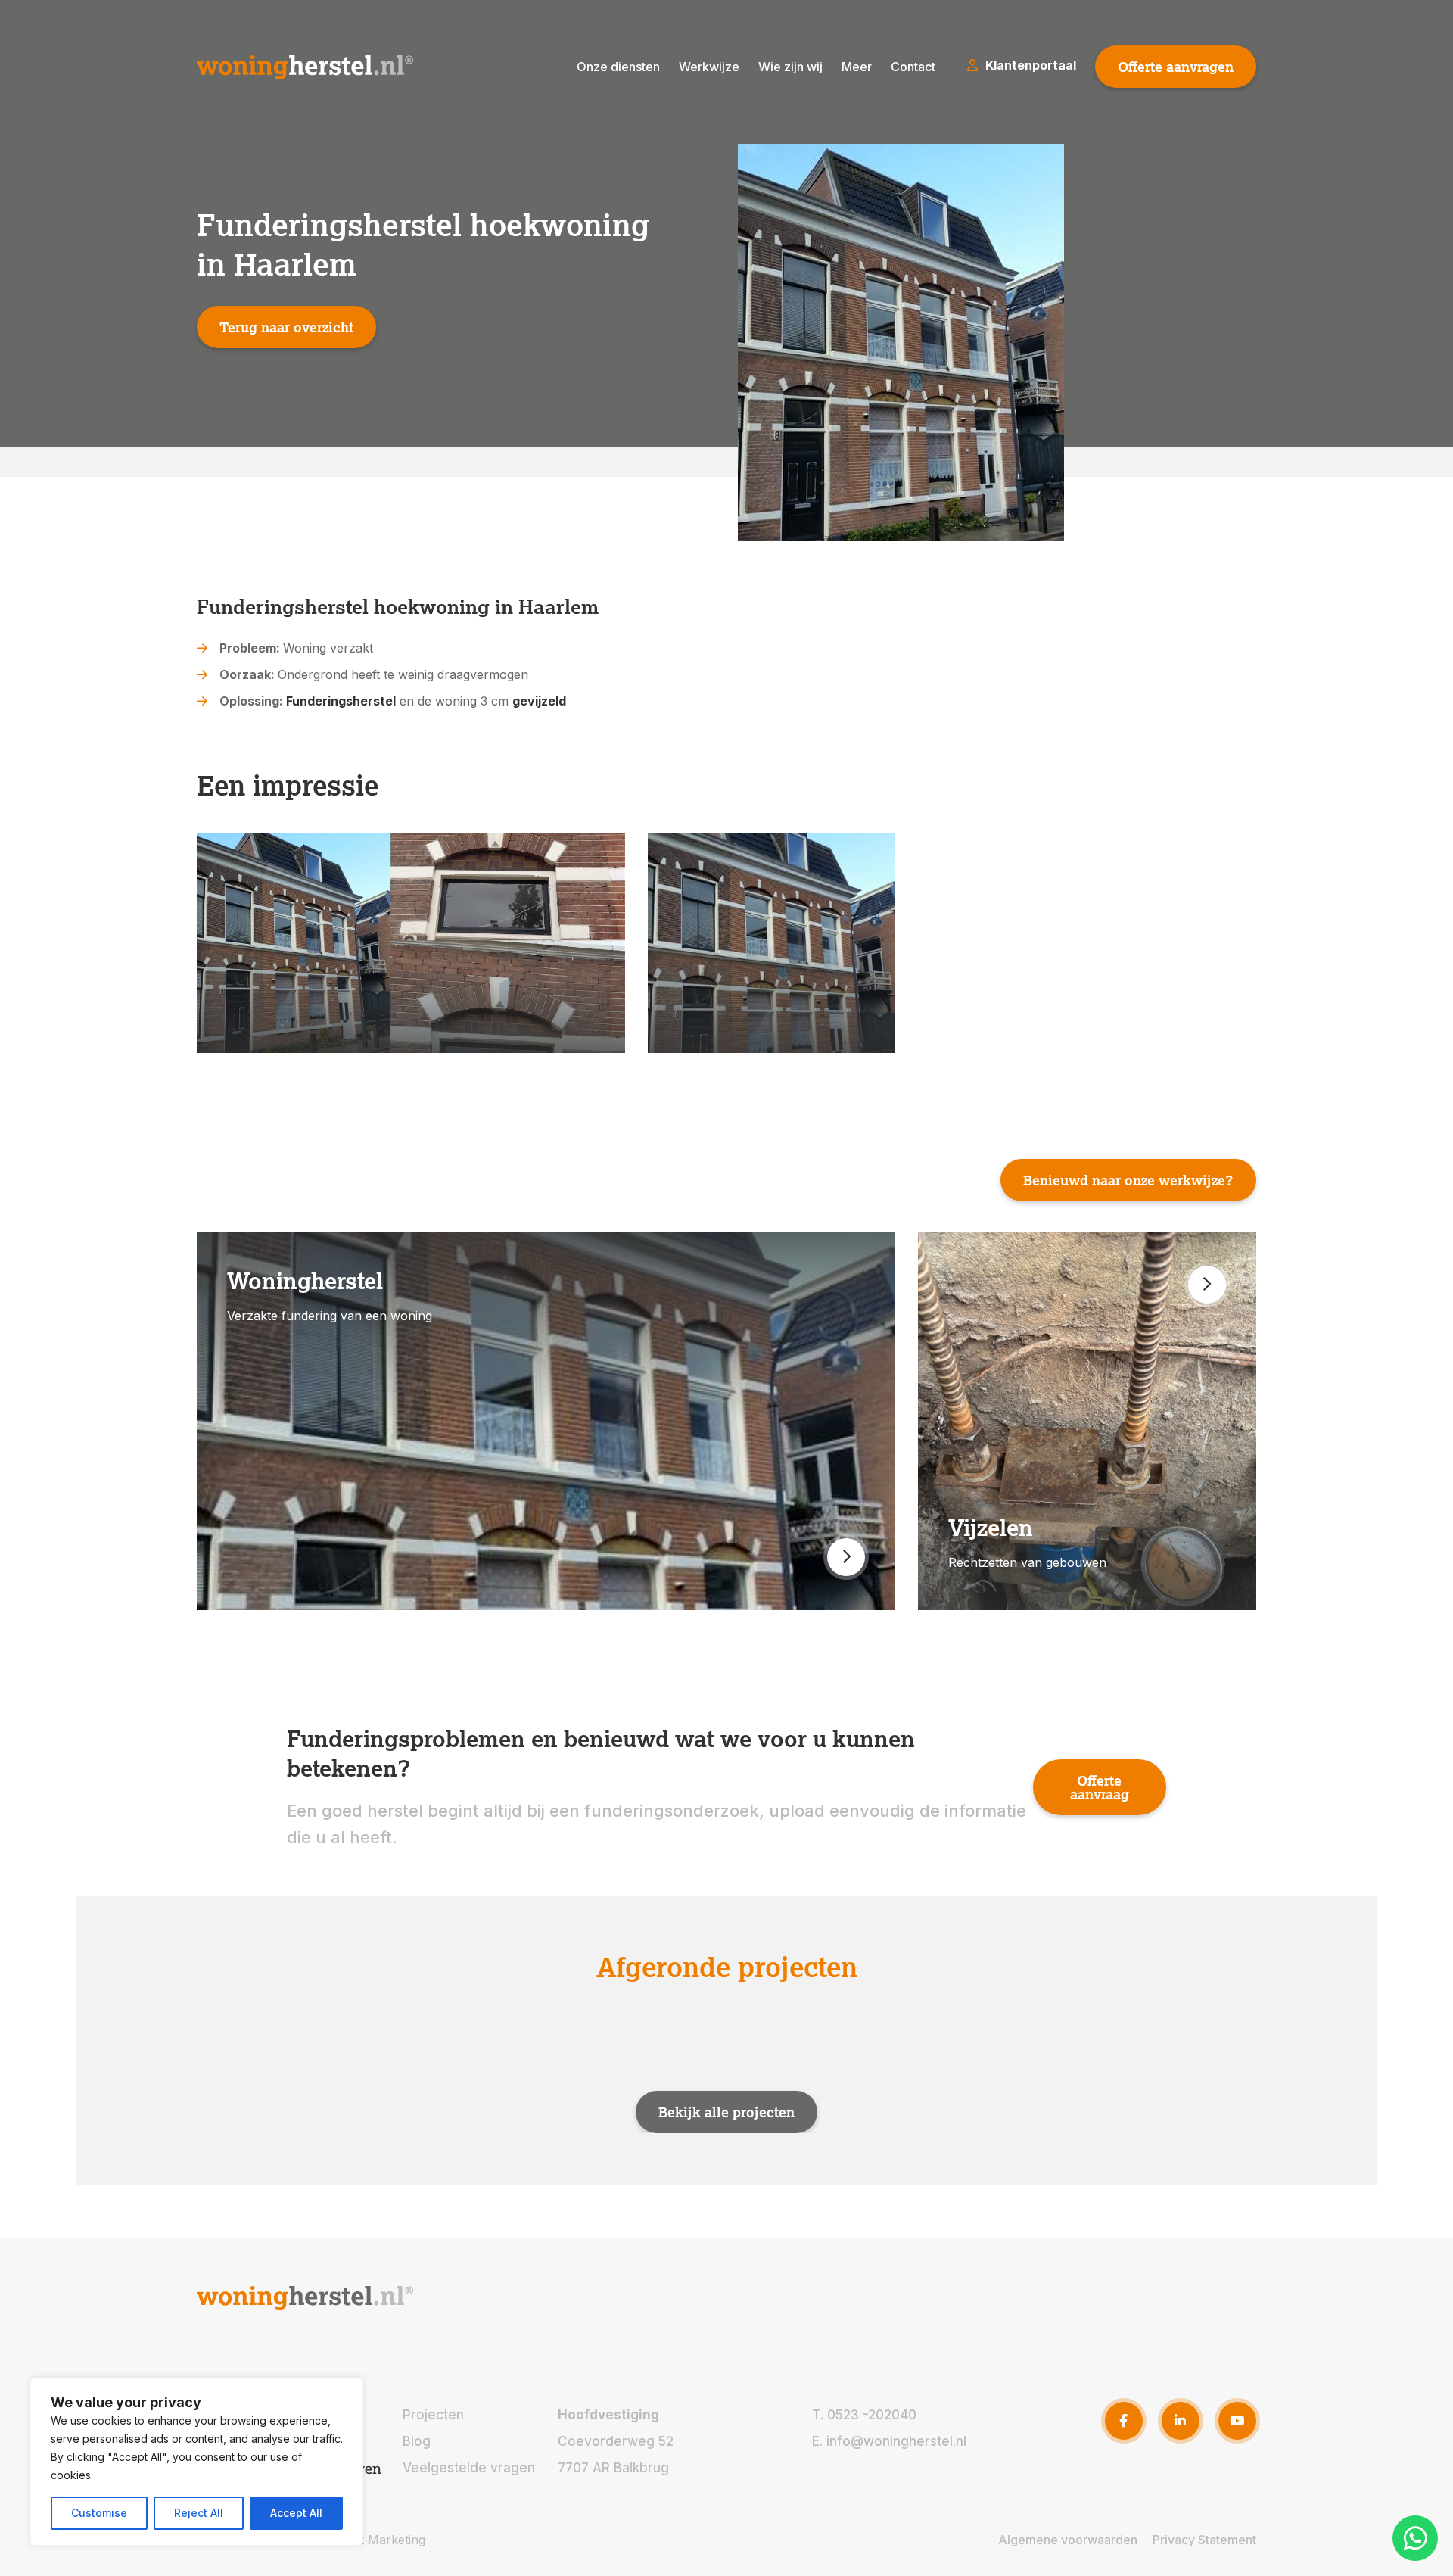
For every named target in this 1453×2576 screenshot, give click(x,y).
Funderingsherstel (341, 701)
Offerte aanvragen (1176, 67)
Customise (99, 2513)
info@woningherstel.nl (896, 2441)
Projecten (433, 2415)
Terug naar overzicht (286, 327)
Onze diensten (618, 67)
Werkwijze (709, 67)
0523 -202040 (872, 2415)
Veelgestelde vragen (469, 2468)
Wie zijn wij (790, 67)
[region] (197, 2462)
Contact (913, 67)
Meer (857, 67)
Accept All (296, 2513)
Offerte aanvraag (1100, 1787)
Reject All (199, 2513)
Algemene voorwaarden (1068, 2540)
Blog (417, 2441)
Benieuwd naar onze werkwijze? (1128, 1180)
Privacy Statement (1204, 2540)
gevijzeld (539, 701)
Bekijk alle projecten (726, 2111)
